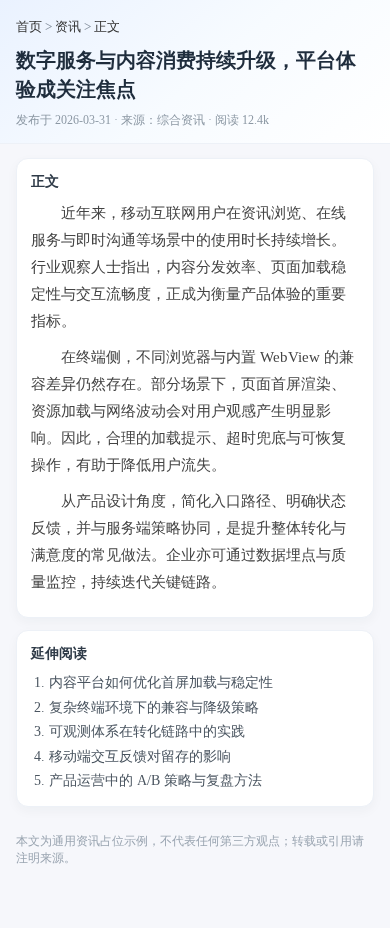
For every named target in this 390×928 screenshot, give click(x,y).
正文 (107, 26)
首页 (29, 26)
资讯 (68, 26)
